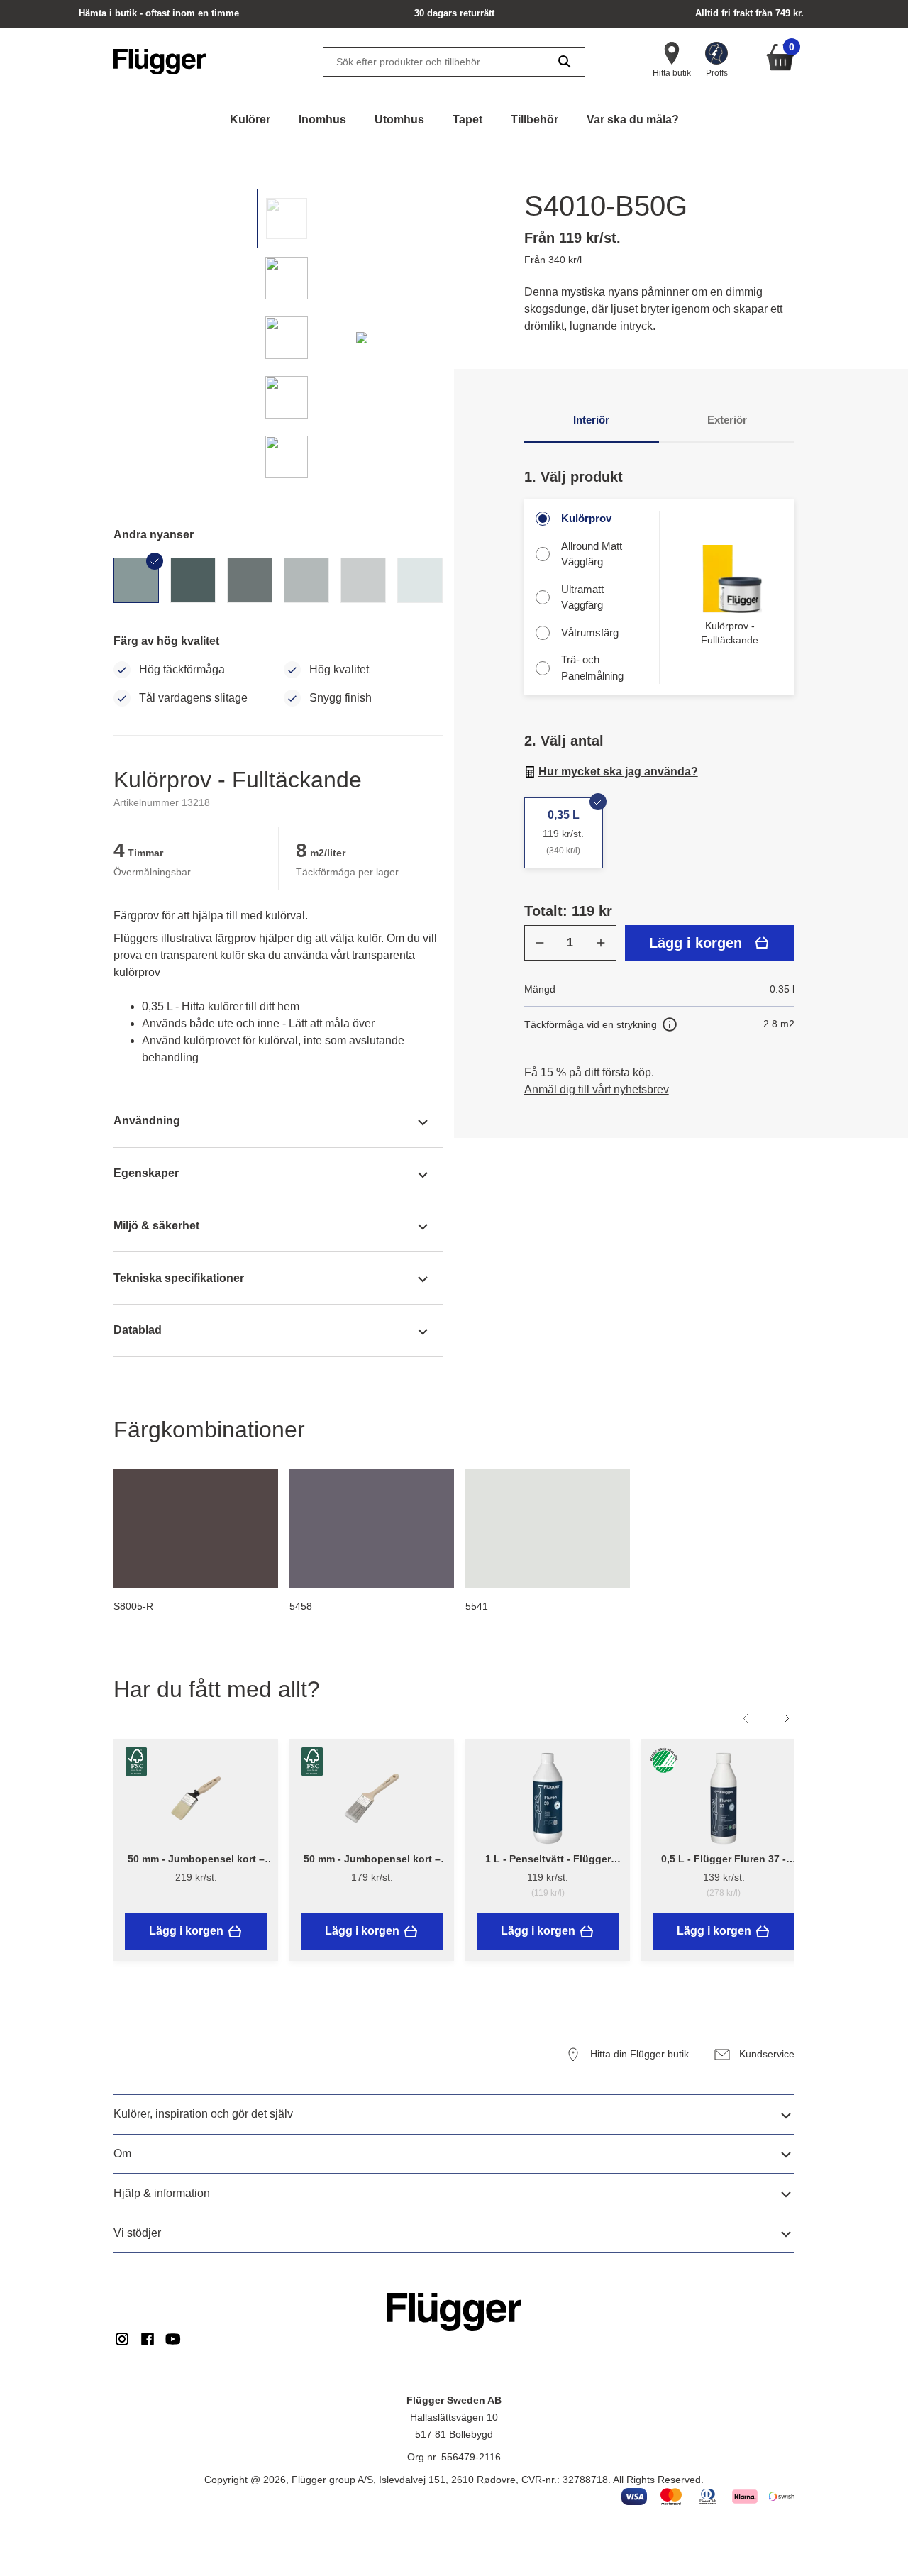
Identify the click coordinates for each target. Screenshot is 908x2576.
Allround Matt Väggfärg (592, 554)
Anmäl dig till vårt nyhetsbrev (597, 1089)
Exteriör (727, 420)
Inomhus (322, 120)
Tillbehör (535, 120)
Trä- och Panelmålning (592, 668)
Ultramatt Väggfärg (582, 597)
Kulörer (250, 120)
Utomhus (399, 120)
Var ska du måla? (633, 120)
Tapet (467, 120)
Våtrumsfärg (590, 632)
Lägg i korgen (696, 943)
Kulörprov (586, 518)
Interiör (591, 420)
